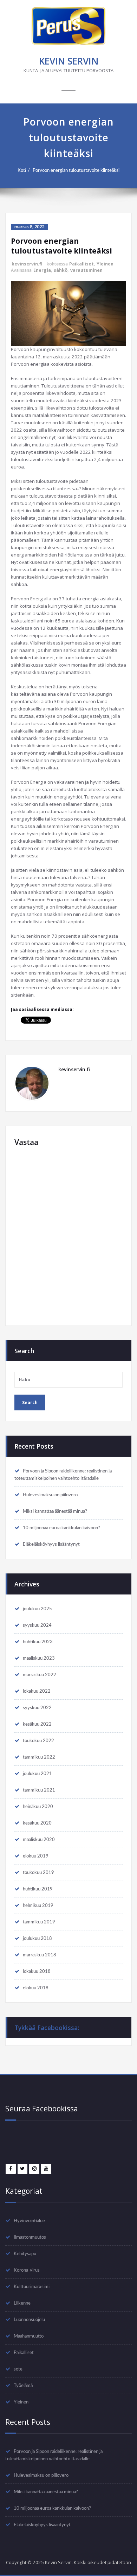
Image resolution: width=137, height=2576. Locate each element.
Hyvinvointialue (29, 2221)
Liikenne (22, 2303)
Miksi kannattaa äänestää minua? (55, 1511)
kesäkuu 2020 (37, 1823)
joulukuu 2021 (37, 1774)
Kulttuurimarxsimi (32, 2287)
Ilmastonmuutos (30, 2237)
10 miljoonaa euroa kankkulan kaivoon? (61, 1528)
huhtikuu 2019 (38, 1889)
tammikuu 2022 (39, 1757)
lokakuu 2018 (37, 1971)
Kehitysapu (25, 2254)
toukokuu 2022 (38, 1741)
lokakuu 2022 (37, 1691)
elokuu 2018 (36, 1988)
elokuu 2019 (36, 1856)
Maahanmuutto (29, 2336)
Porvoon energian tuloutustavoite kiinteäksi (76, 170)
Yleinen (105, 264)
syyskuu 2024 (37, 1625)
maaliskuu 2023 (39, 1658)
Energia (42, 270)
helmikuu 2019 (38, 1906)
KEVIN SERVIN (69, 61)
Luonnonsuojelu (29, 2320)
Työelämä (23, 2386)
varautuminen (86, 270)
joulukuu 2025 (37, 1609)
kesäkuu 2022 (37, 1724)
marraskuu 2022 (40, 1675)
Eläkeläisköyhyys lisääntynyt (51, 1544)
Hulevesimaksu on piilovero (50, 1495)
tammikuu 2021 (39, 1790)
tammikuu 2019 (39, 1922)
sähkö (61, 270)
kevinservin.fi (27, 264)
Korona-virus (27, 2270)
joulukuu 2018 (37, 1938)
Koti (22, 170)
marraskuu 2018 (40, 1955)
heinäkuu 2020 (38, 1807)
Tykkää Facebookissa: (47, 2028)
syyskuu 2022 (37, 1708)
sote (18, 2369)
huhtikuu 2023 (38, 1642)
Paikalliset (81, 264)
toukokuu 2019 (38, 1873)
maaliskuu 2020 (39, 1840)
